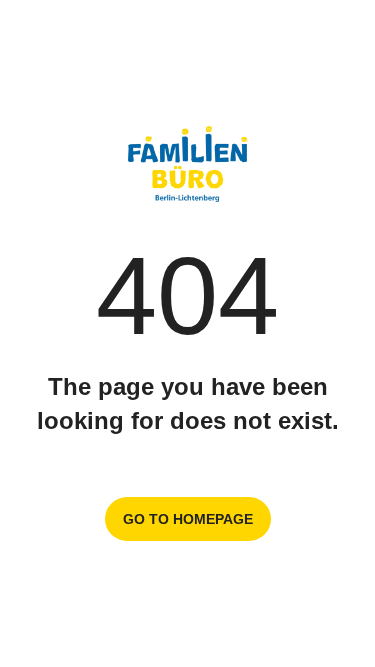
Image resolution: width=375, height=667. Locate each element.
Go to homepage (188, 519)
